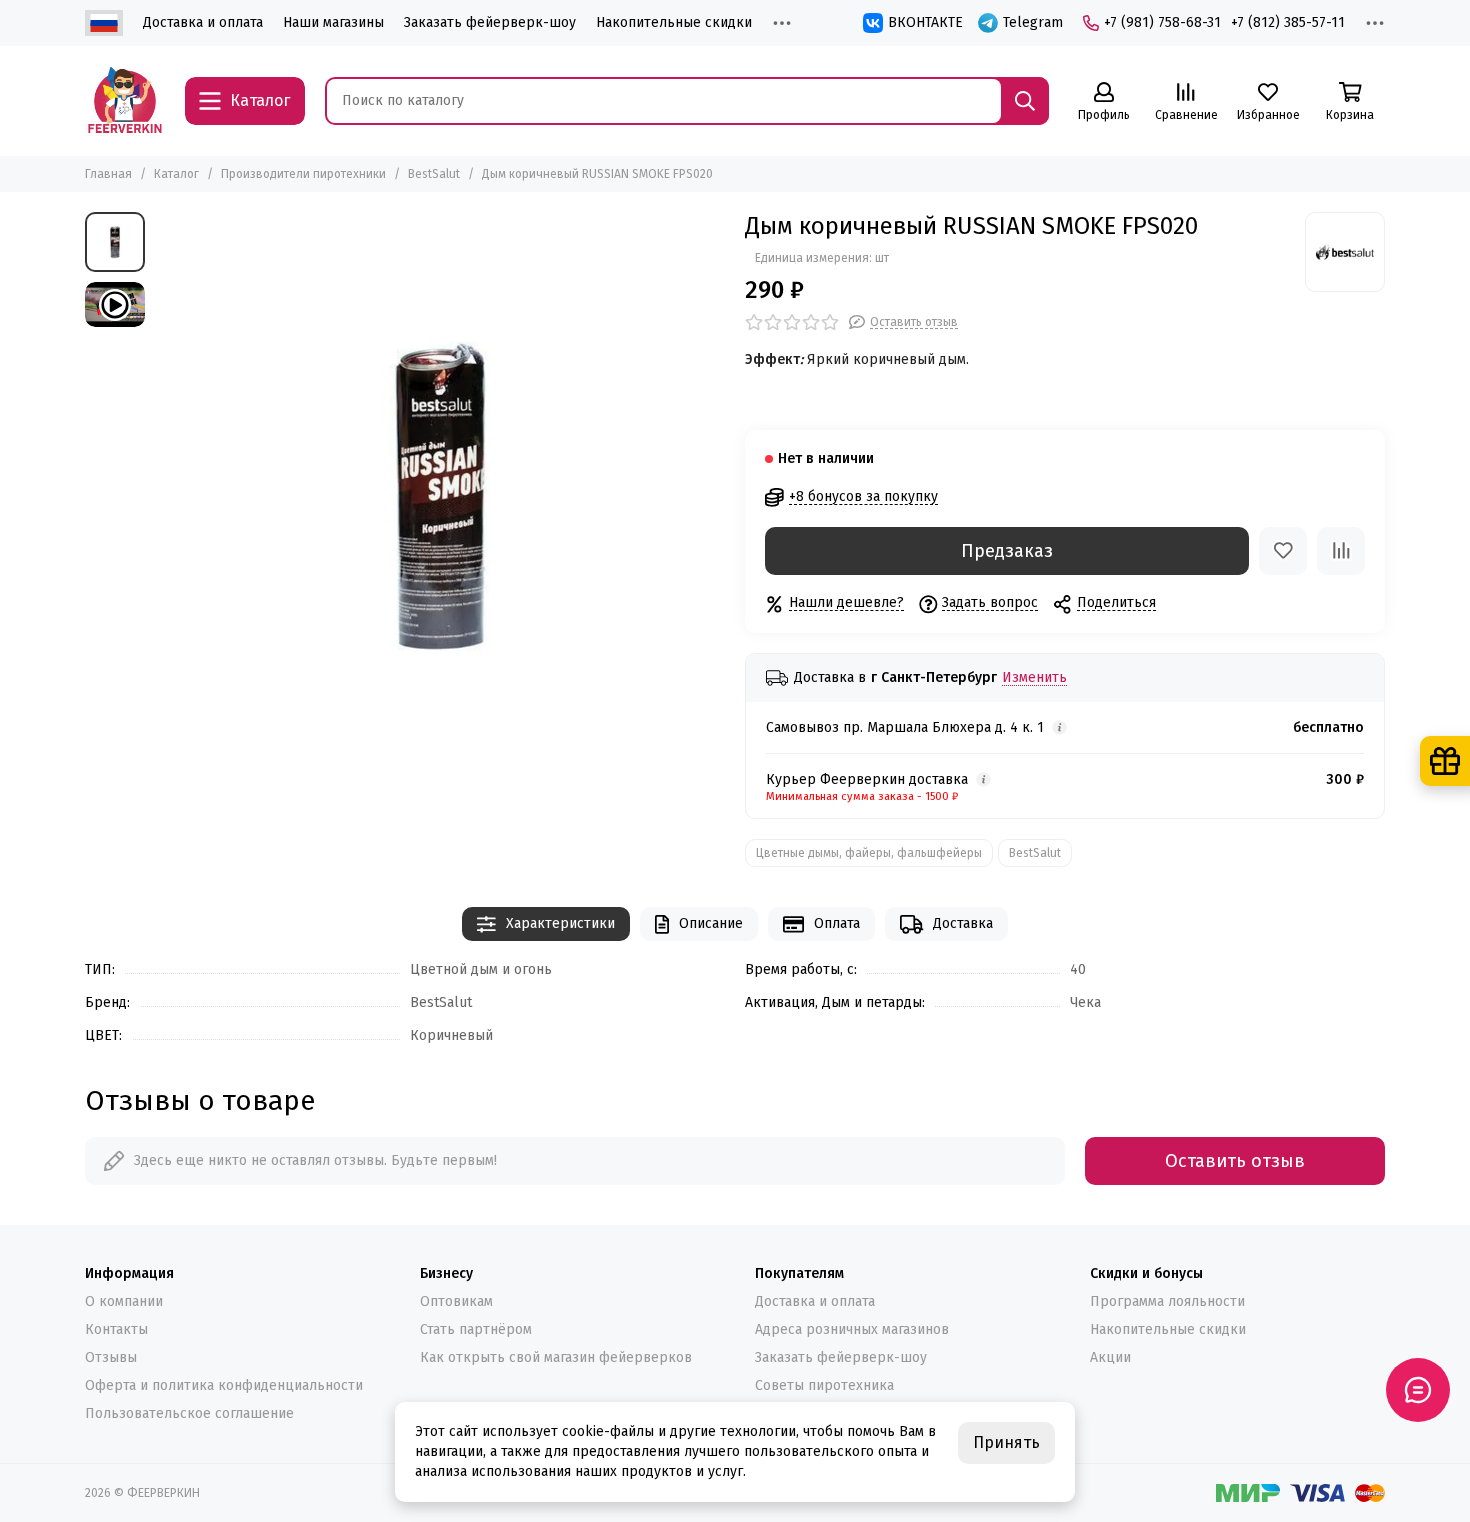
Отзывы (111, 1357)
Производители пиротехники (303, 174)
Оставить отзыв (1235, 1161)
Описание (711, 923)
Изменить (1034, 678)
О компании (124, 1301)
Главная (108, 174)
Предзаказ (1007, 551)
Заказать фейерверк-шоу (490, 22)
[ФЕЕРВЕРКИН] (125, 101)
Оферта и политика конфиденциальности (224, 1385)
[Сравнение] (1341, 551)
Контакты (116, 1329)
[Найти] (1025, 101)
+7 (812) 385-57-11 (1288, 22)
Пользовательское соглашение (189, 1413)
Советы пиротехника (824, 1385)
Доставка (963, 923)
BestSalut (434, 174)
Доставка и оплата (203, 22)
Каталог (176, 174)
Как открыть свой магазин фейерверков (556, 1357)
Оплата (837, 923)
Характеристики (560, 923)
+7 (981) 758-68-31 (1162, 22)
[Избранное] (1283, 551)
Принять (1006, 1442)
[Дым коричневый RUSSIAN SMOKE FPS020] (440, 497)
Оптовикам (456, 1301)
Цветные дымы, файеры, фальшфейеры (869, 853)
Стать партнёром (476, 1329)
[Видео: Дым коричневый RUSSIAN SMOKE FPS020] (115, 304)
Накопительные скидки (674, 22)
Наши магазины (333, 22)
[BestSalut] (1345, 252)
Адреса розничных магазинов (852, 1329)
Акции (1110, 1357)
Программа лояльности (1167, 1301)
